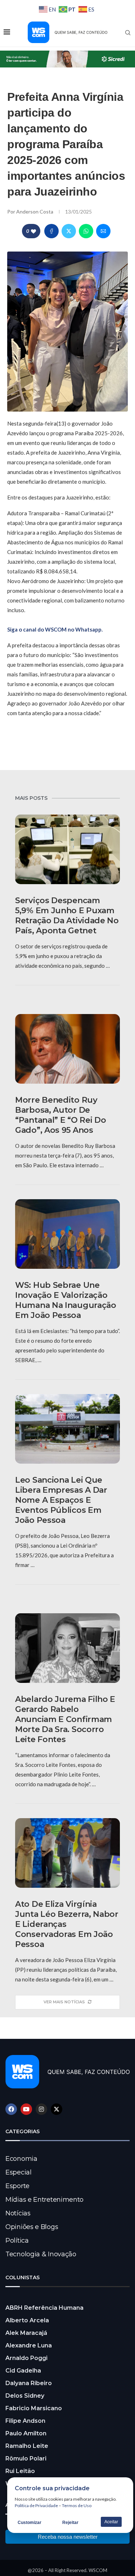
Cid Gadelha (23, 2371)
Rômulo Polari (26, 2458)
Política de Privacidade (36, 2505)
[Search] (128, 33)
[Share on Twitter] (69, 231)
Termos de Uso (77, 2505)
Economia (21, 2159)
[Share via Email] (103, 231)
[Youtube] (26, 2109)
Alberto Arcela (27, 2320)
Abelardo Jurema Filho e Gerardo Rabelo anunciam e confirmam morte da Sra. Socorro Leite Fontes (65, 1719)
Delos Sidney (25, 2396)
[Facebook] (11, 2109)
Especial (19, 2172)
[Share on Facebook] (51, 231)
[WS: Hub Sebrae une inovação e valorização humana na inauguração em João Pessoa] (67, 1234)
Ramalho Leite (27, 2446)
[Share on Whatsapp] (86, 231)
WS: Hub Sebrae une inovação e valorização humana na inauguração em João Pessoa (66, 1300)
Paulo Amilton (26, 2433)
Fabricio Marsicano (34, 2408)
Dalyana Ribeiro (29, 2383)
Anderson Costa (35, 212)
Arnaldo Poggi (26, 2358)
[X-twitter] (57, 2109)
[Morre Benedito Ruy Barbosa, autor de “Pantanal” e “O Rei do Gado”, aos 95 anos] (67, 1049)
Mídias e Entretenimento (44, 2200)
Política (17, 2240)
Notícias (18, 2213)
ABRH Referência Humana (44, 2308)
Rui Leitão (20, 2471)
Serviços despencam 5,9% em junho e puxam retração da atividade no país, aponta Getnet (67, 916)
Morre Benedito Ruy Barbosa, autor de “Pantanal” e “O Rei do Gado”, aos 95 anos (60, 1115)
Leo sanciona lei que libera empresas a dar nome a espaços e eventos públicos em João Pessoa (61, 1500)
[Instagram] (41, 2109)
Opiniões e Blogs (32, 2227)
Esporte (17, 2186)
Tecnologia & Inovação (41, 2254)
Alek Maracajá (26, 2333)
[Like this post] (33, 231)
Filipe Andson (25, 2421)
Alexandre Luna (29, 2345)
